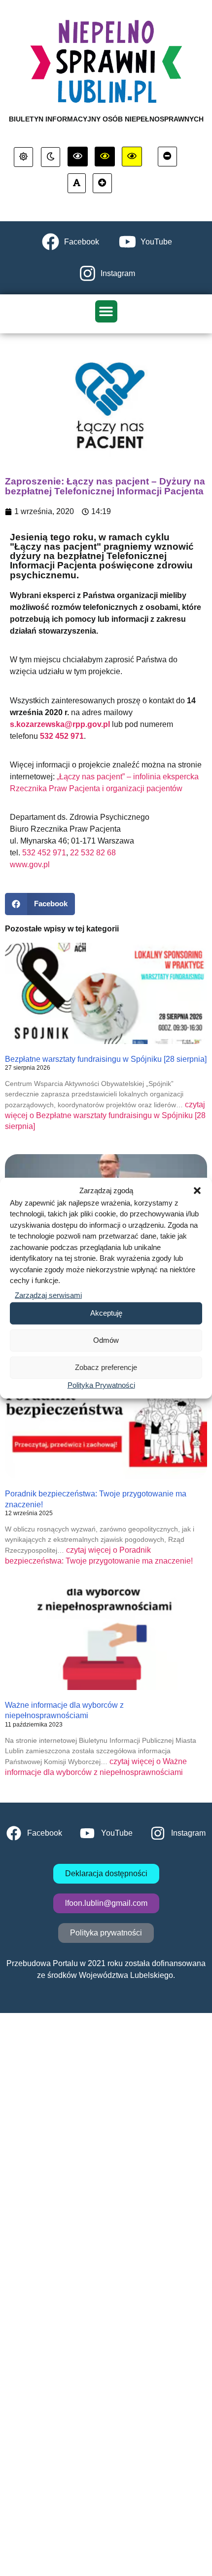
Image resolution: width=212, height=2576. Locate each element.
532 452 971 (44, 853)
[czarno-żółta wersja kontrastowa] (132, 157)
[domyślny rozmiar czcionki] (77, 183)
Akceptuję (106, 1313)
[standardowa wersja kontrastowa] (23, 157)
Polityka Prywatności (101, 1385)
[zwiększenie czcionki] (102, 183)
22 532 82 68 (93, 853)
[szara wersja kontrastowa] (51, 157)
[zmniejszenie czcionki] (167, 157)
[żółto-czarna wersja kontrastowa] (105, 157)
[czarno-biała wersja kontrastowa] (78, 157)
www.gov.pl (30, 865)
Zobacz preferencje (106, 1367)
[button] (197, 1191)
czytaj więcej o (105, 1115)
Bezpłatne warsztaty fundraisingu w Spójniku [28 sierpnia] (106, 1059)
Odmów (106, 1340)
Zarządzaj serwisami (48, 1295)
